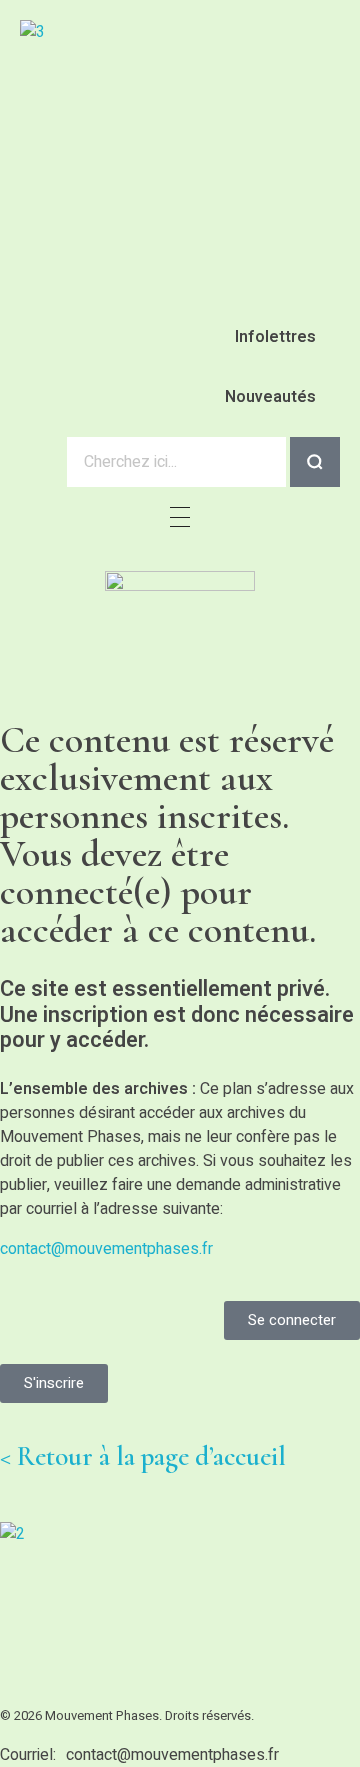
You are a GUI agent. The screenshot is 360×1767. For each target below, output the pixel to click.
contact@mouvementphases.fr (106, 1249)
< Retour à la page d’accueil (143, 1456)
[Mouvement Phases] (150, 1612)
